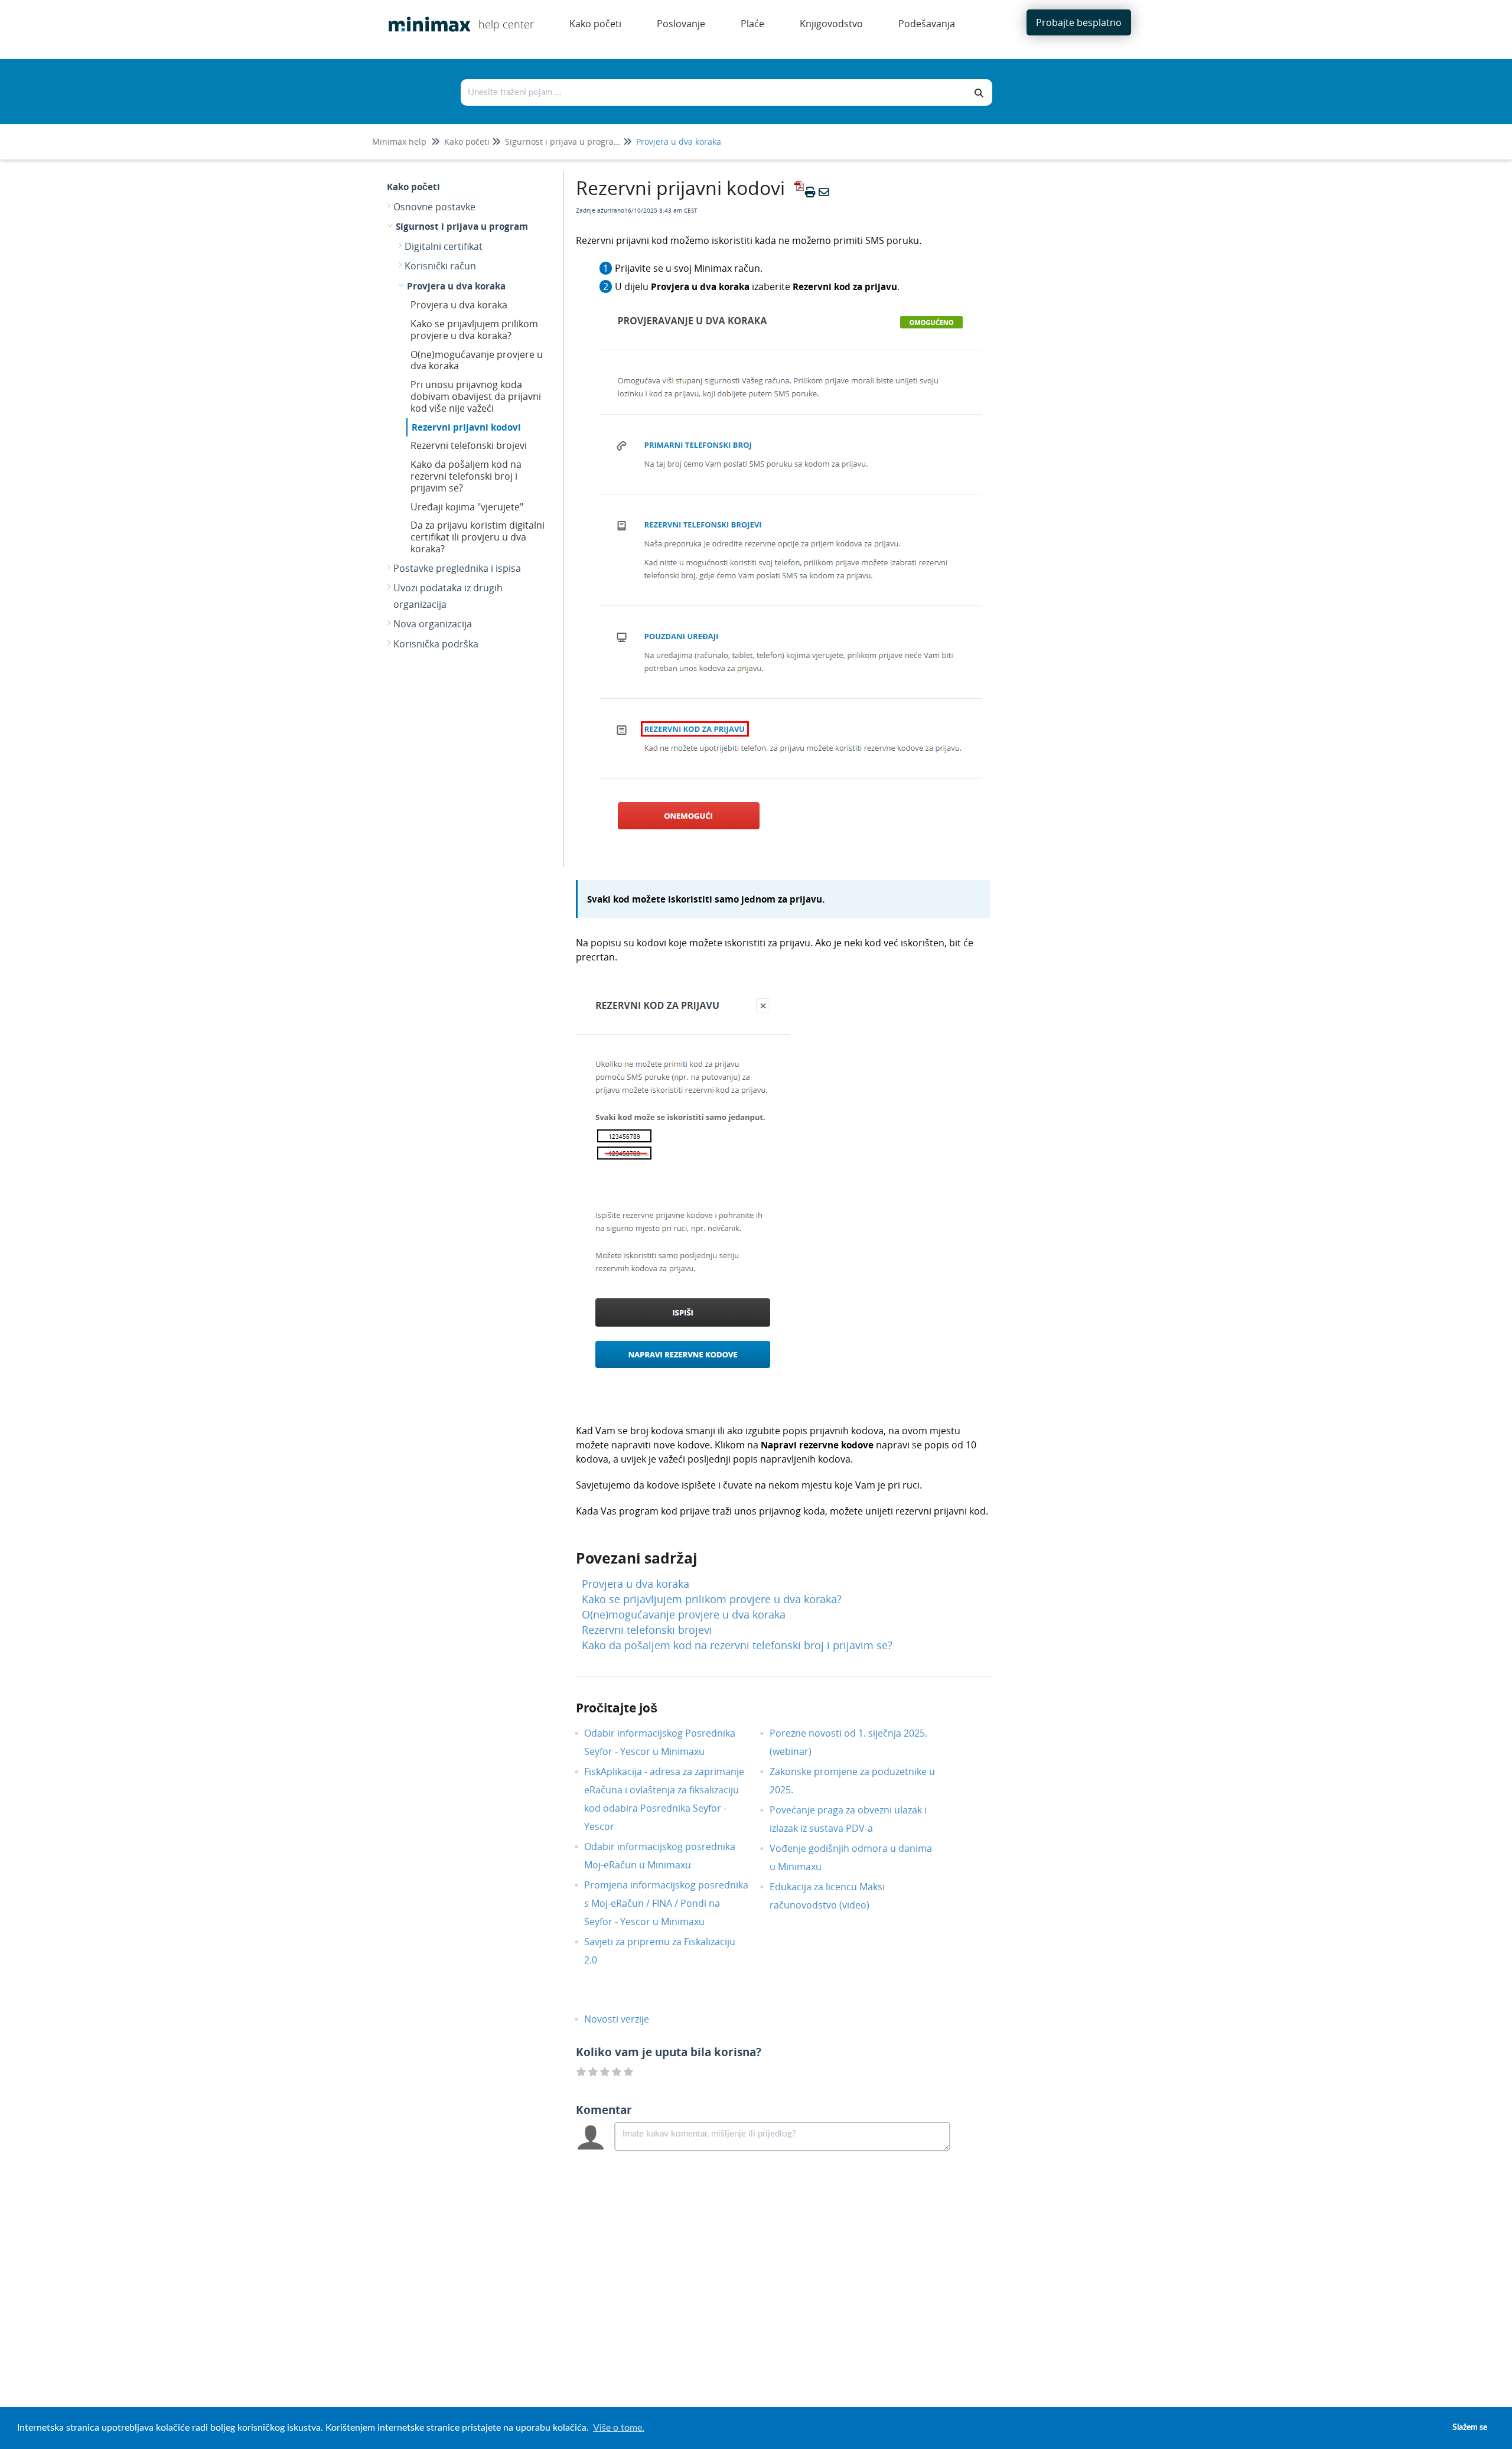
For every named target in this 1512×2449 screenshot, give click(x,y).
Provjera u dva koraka (679, 141)
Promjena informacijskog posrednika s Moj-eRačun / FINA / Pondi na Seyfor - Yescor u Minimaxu (666, 1903)
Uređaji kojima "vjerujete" (467, 507)
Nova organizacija (433, 624)
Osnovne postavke (434, 207)
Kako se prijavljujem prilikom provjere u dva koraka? (474, 330)
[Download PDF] (797, 192)
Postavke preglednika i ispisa (457, 568)
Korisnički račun (440, 266)
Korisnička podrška (436, 644)
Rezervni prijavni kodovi (466, 427)
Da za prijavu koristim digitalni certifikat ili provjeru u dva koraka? (478, 537)
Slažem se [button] (1470, 2427)
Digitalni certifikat (444, 246)
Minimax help (399, 141)
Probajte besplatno (1079, 22)
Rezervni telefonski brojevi (469, 445)
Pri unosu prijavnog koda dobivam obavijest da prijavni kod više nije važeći (476, 396)
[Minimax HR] (425, 16)
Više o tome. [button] (619, 2428)
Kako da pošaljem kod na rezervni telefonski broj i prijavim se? (466, 476)
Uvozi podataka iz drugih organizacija (448, 596)
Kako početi (467, 141)
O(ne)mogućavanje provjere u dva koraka (477, 360)
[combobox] (714, 92)
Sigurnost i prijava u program (563, 141)
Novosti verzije (625, 2019)
